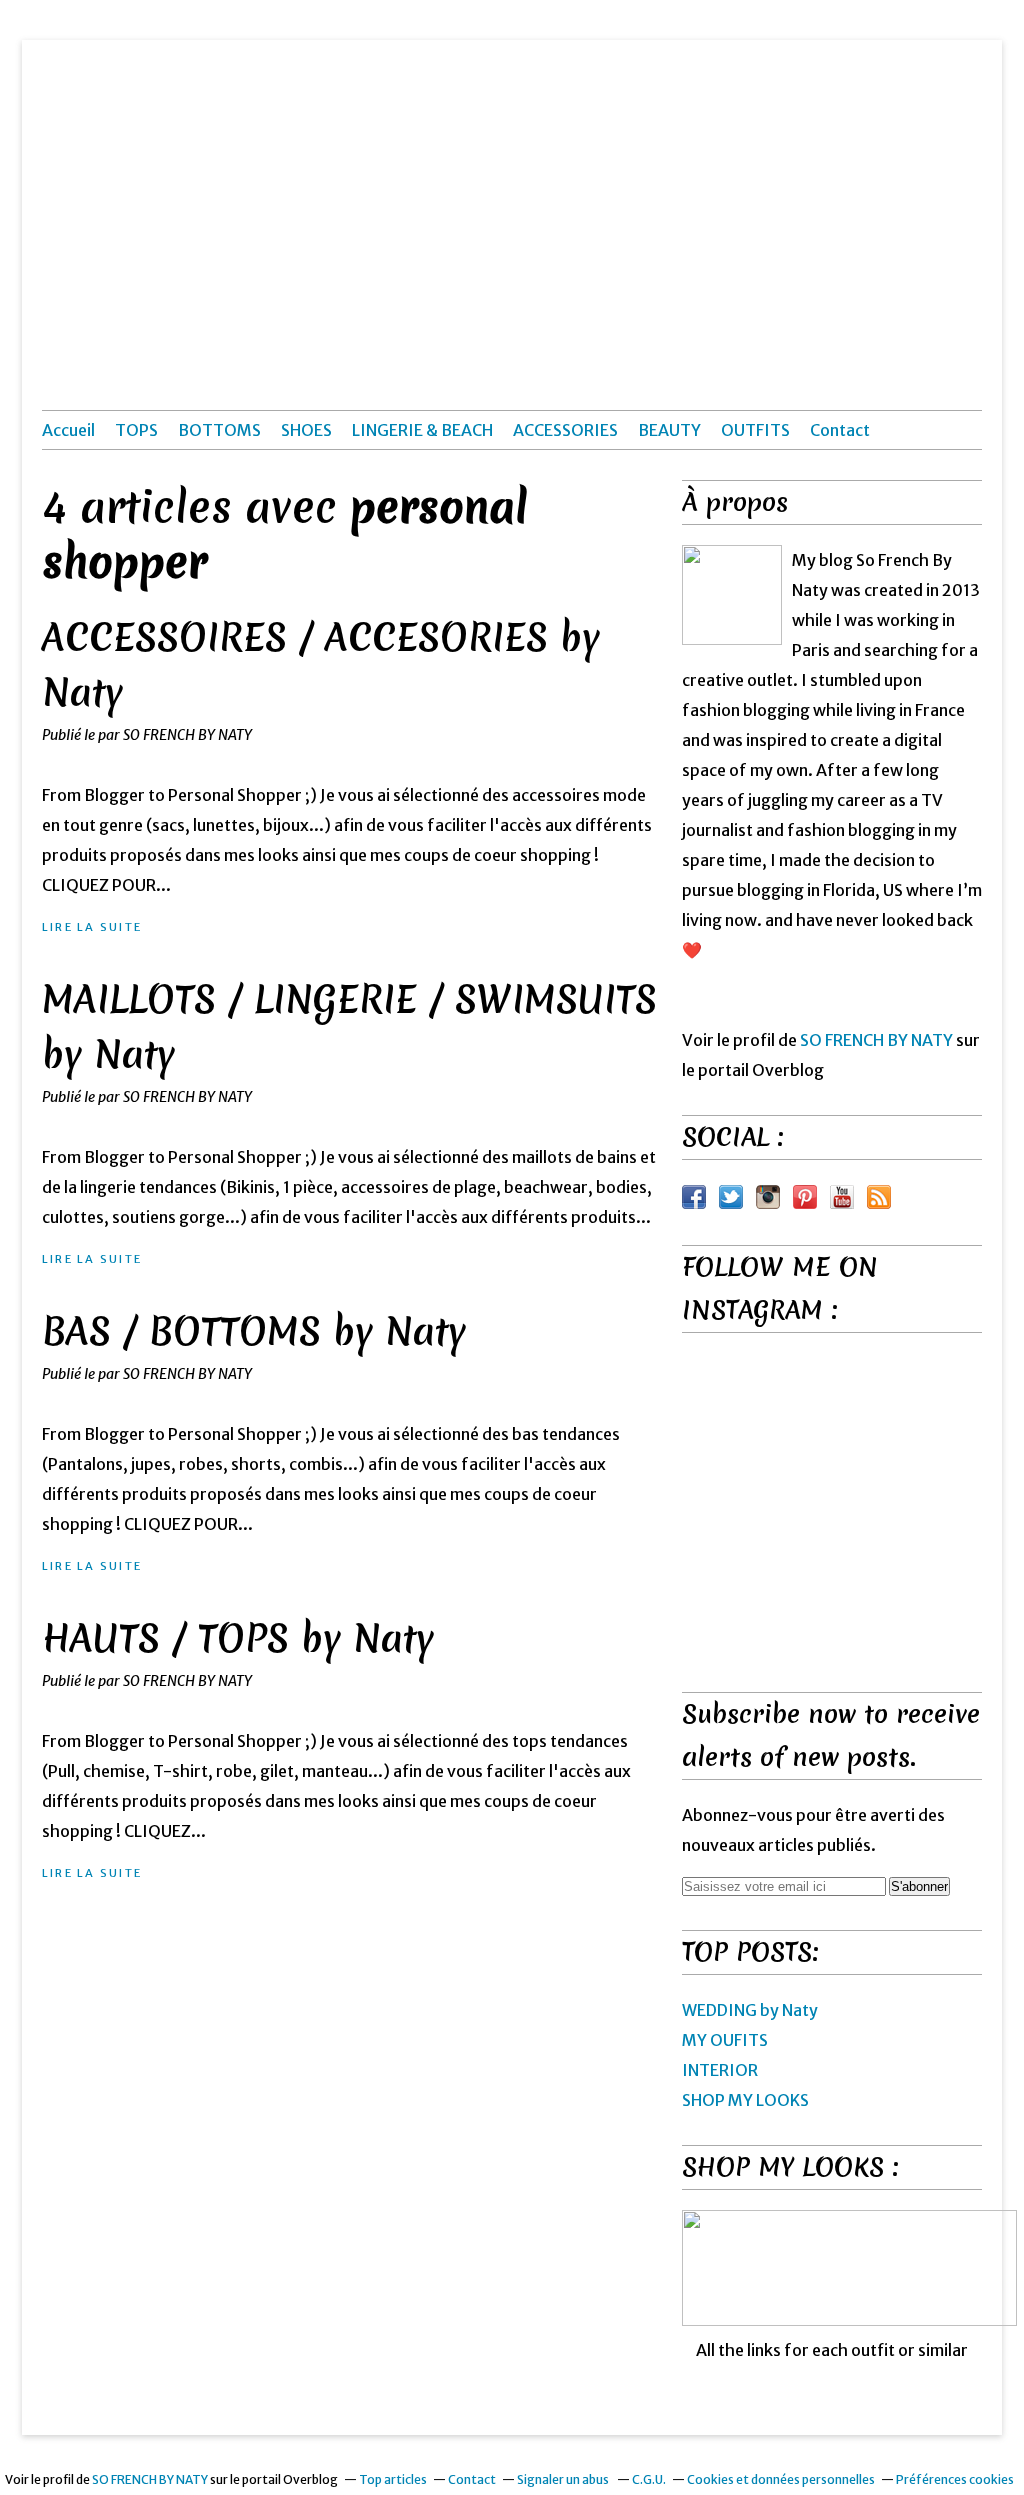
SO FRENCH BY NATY (876, 1040)
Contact (840, 430)
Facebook (694, 1197)
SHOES (306, 430)
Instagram (768, 1197)
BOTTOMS (219, 430)
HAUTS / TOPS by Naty (238, 1638)
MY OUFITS (725, 2040)
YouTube (842, 1197)
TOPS (136, 430)
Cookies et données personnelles (781, 2479)
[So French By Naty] (732, 595)
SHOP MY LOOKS (745, 2100)
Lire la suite (92, 927)
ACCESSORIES (565, 430)
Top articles (393, 2479)
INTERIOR (720, 2070)
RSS (879, 1197)
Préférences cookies (955, 2479)
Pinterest (805, 1197)
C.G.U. (649, 2479)
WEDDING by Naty (750, 2010)
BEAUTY (669, 430)
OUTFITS (755, 430)
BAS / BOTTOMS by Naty (254, 1331)
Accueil (68, 430)
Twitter (731, 1197)
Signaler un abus (564, 2479)
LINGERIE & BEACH (422, 430)
